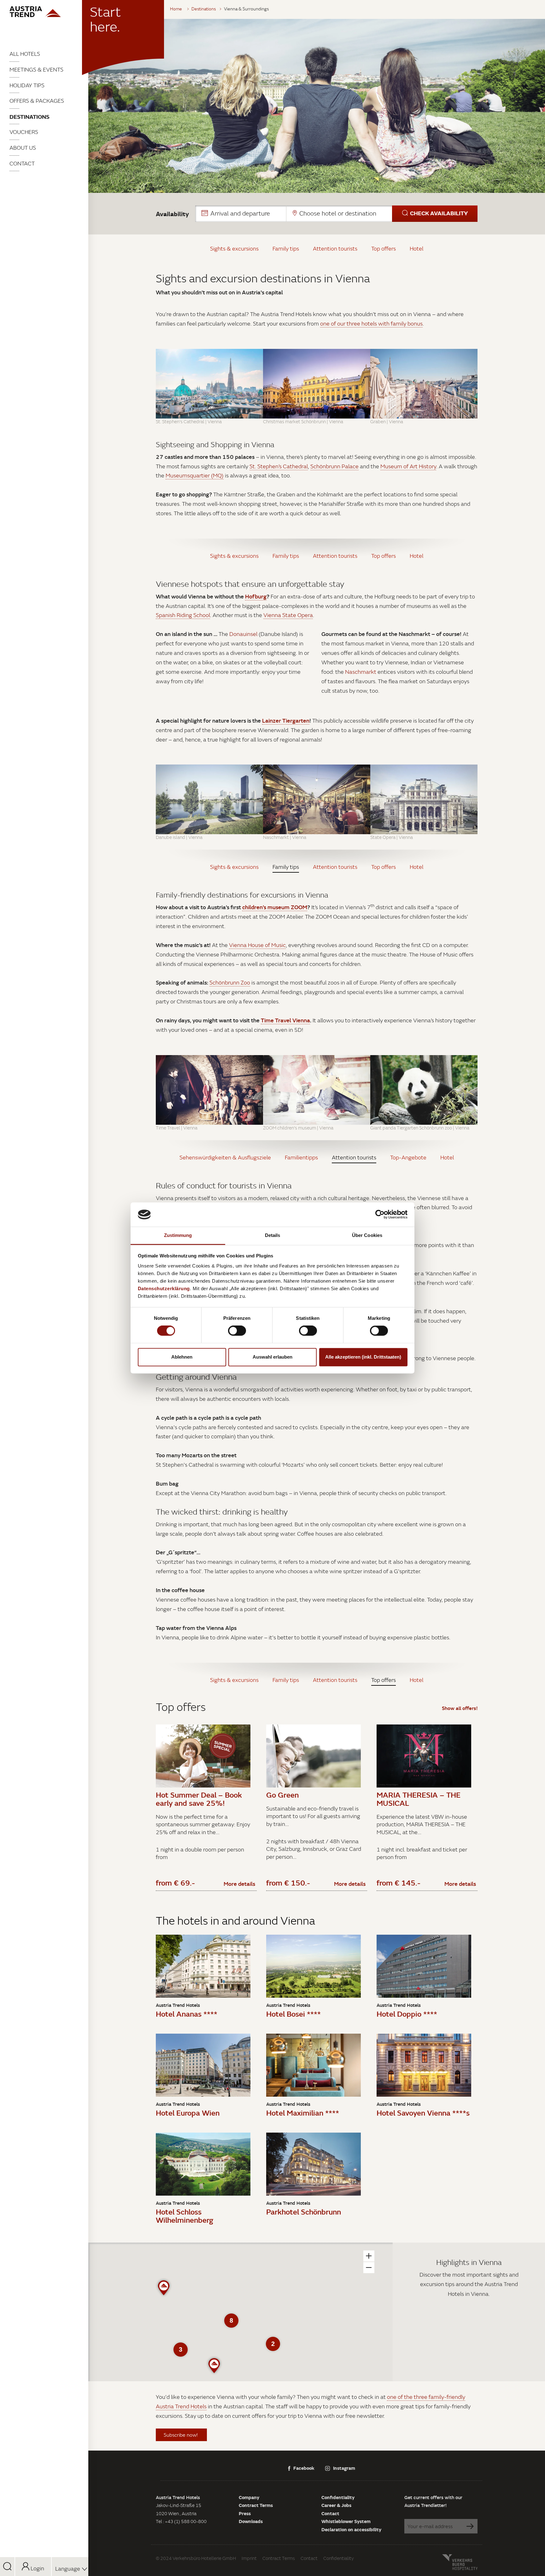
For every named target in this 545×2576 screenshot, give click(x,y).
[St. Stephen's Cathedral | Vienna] (209, 384)
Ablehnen (182, 1357)
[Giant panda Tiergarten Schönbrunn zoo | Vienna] (424, 1090)
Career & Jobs (336, 2505)
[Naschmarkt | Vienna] (317, 799)
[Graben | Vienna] (424, 384)
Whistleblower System (346, 2521)
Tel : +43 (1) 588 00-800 (181, 2521)
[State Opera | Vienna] (424, 799)
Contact (22, 163)
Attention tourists (335, 248)
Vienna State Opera (288, 615)
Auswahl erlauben (272, 1357)
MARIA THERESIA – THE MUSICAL (419, 1799)
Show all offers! (460, 1708)
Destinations (29, 117)
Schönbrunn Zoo (230, 982)
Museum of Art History (408, 466)
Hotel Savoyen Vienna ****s (423, 2113)
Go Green (282, 1795)
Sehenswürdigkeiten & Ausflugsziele (225, 1157)
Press (245, 2513)
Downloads (251, 2521)
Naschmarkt (361, 672)
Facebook (304, 2468)
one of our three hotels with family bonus (371, 323)
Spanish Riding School (183, 615)
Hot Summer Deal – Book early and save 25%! (199, 1799)
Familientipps (301, 1157)
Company (249, 2497)
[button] (336, 214)
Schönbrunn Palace (334, 466)
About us (23, 148)
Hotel (416, 248)
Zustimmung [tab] (178, 1235)
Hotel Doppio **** (407, 2014)
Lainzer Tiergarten (286, 720)
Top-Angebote (408, 1157)
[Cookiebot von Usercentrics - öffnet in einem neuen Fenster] (380, 1215)
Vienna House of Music (257, 945)
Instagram (344, 2468)
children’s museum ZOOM (275, 907)
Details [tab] (273, 1235)
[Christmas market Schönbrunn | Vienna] (317, 384)
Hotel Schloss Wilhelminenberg (185, 2216)
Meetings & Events (36, 69)
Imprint (249, 2558)
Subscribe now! (181, 2435)
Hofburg (256, 596)
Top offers (384, 248)
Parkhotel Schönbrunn (304, 2212)
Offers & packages (37, 101)
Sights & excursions (234, 248)
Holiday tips (27, 85)
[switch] (237, 1331)
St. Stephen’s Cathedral (279, 466)
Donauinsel (243, 634)
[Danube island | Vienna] (209, 799)
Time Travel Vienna (285, 1020)
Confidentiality (338, 2497)
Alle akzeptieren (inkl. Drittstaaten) (363, 1357)
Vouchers (24, 132)
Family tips (286, 248)
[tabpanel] (317, 106)
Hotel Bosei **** (293, 2014)
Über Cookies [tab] (367, 1235)
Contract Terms (256, 2505)
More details (239, 1884)
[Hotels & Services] (44, 12)
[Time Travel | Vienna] (209, 1090)
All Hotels (25, 54)
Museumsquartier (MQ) (195, 475)
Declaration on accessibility (351, 2529)
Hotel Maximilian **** (303, 2113)
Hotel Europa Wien (188, 2113)
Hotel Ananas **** (187, 2014)
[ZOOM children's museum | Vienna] (317, 1090)
